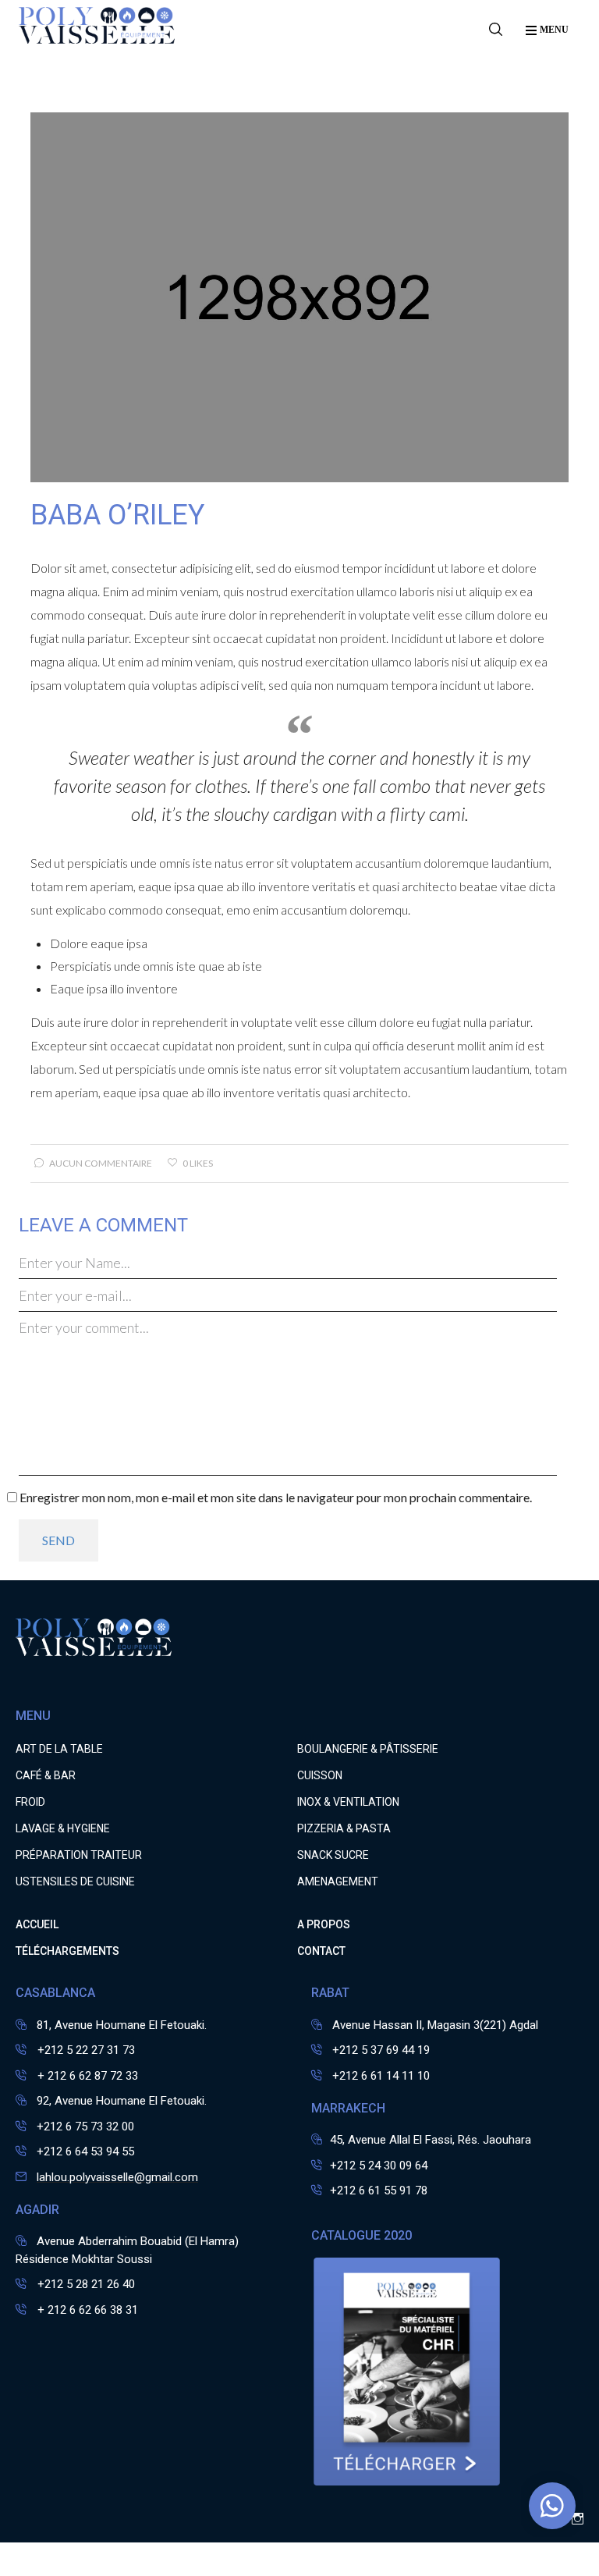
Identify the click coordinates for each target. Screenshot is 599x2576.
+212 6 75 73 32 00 (85, 2127)
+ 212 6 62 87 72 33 (86, 2076)
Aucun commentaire (101, 1163)
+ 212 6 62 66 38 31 (86, 2310)
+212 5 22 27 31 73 (85, 2050)
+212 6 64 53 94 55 (85, 2151)
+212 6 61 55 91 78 (379, 2190)
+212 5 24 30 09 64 (379, 2166)
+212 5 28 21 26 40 (85, 2284)
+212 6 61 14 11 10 (381, 2076)
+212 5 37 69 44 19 (381, 2050)
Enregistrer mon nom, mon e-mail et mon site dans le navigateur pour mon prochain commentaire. (276, 1497)
